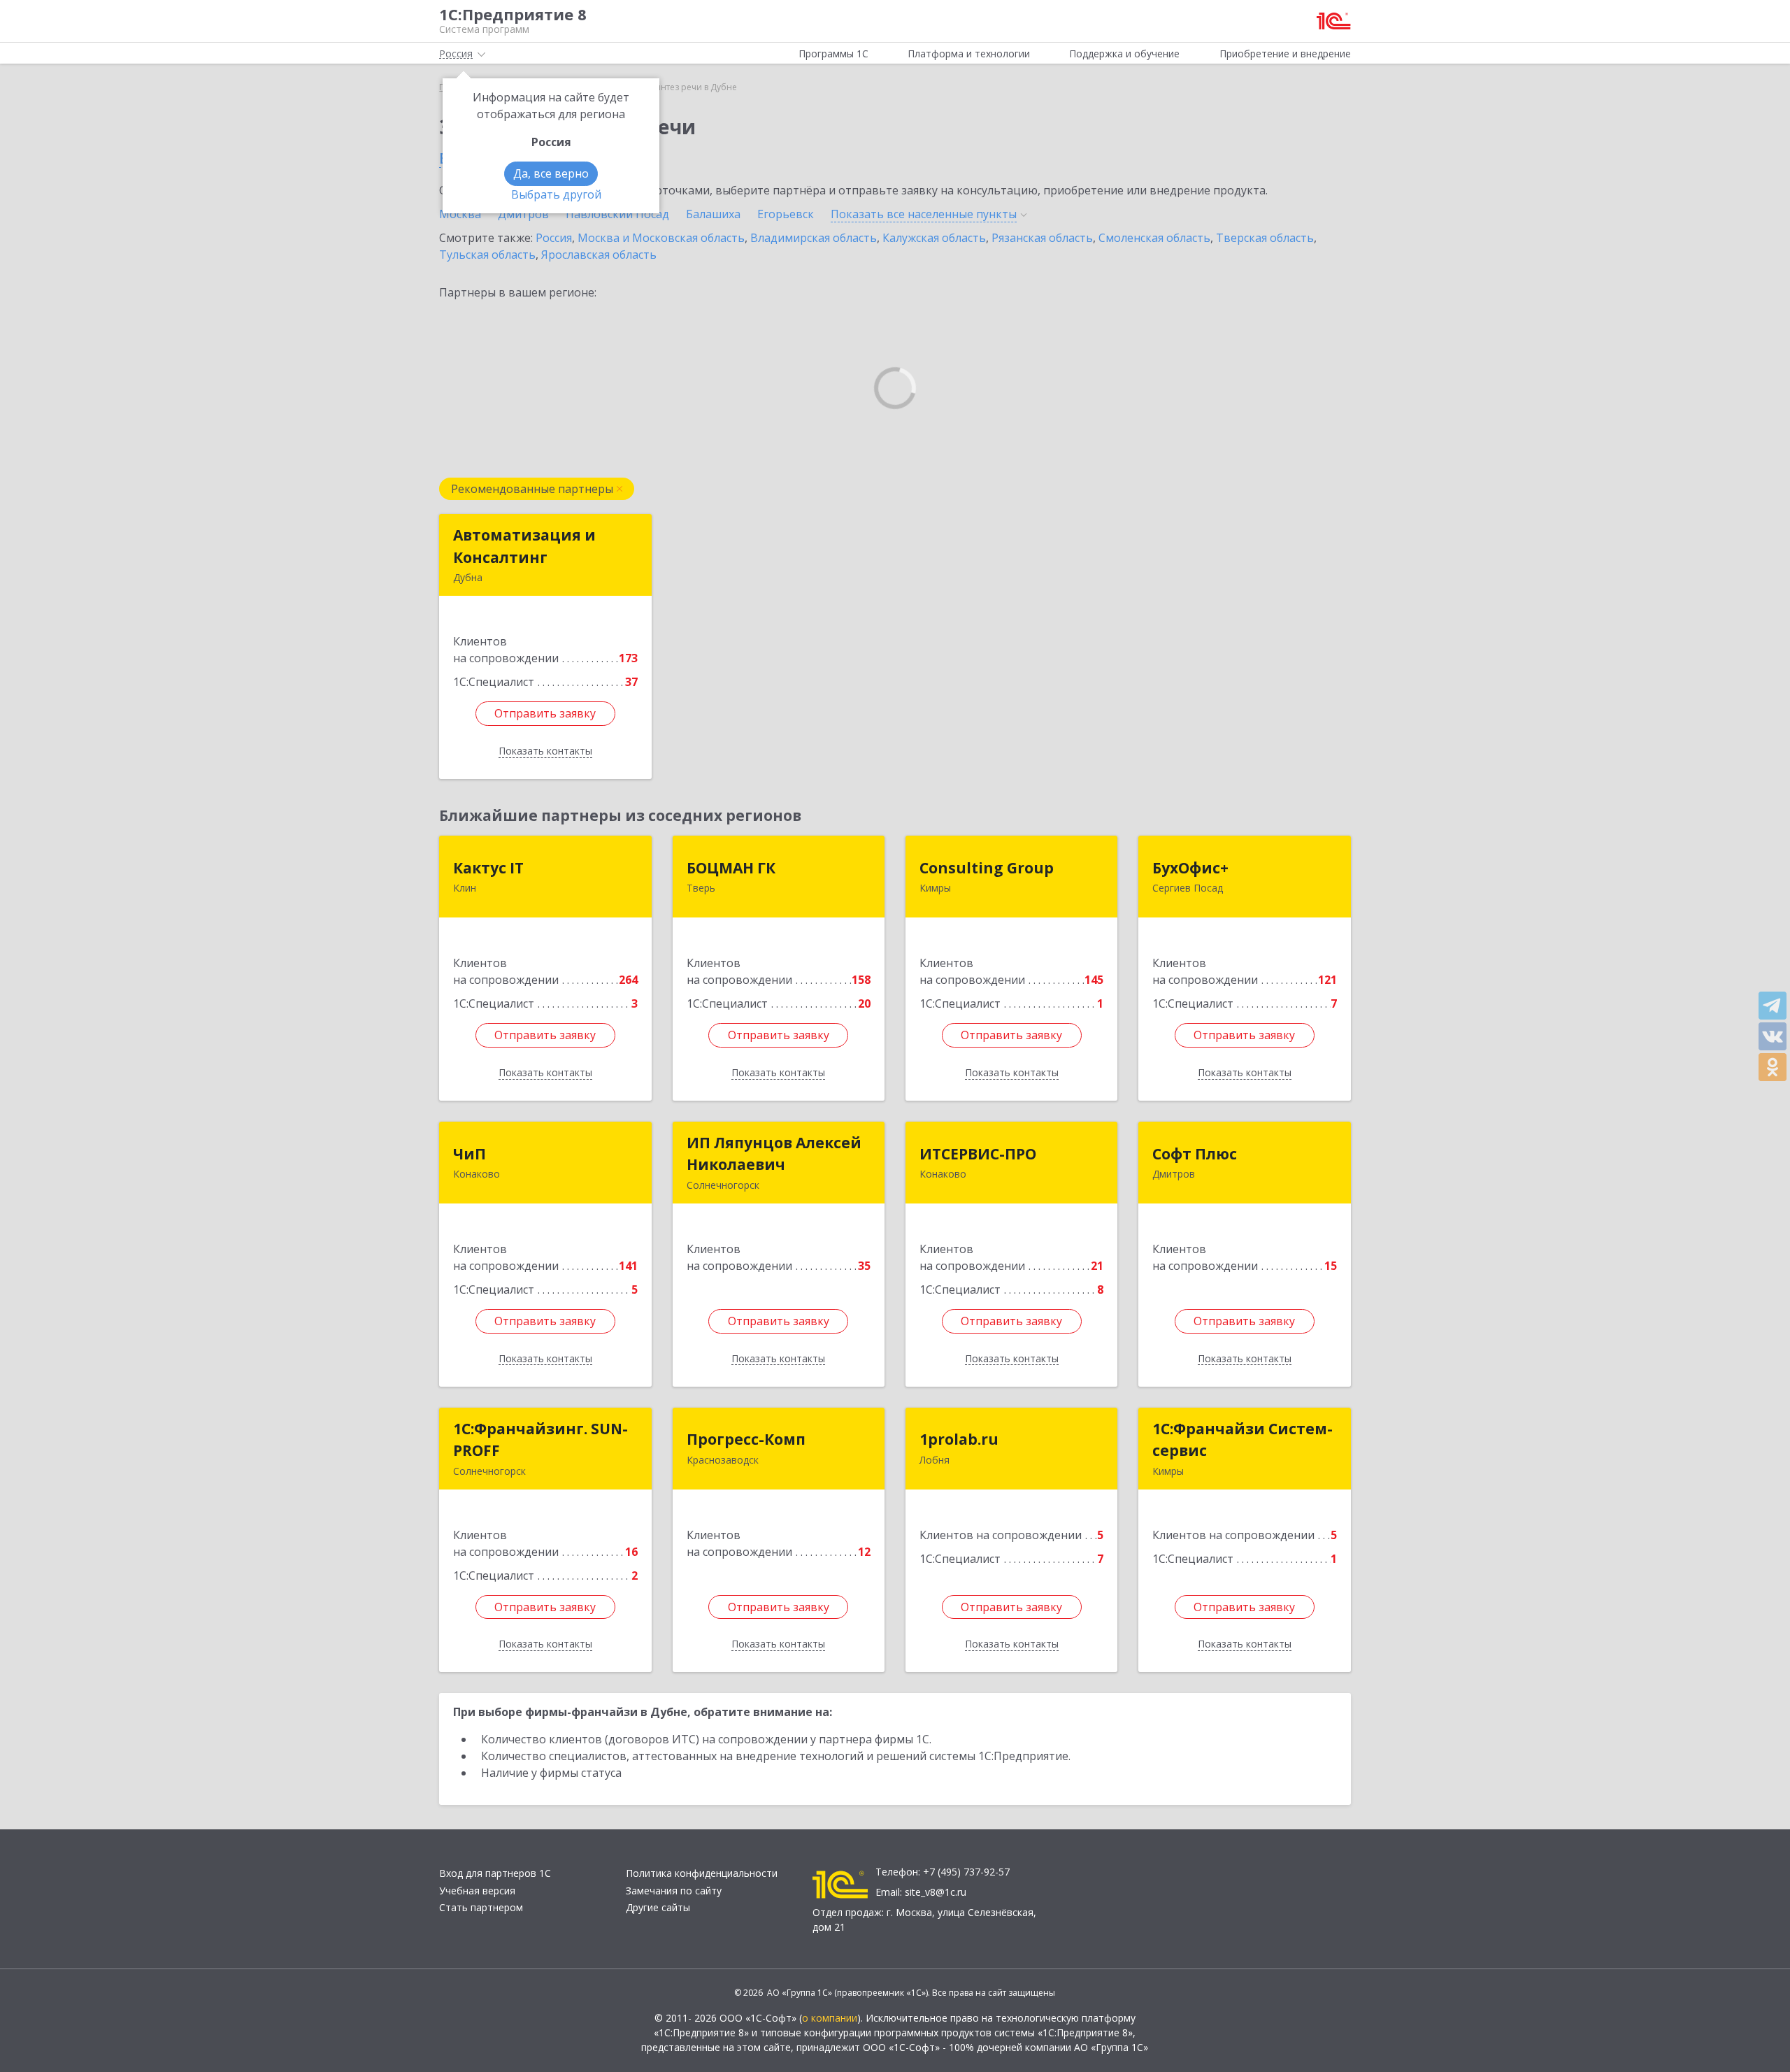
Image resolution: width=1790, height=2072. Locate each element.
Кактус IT (488, 868)
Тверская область (1265, 238)
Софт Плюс (1195, 1154)
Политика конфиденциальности (702, 1873)
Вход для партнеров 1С (495, 1873)
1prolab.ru (959, 1439)
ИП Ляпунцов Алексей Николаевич (774, 1154)
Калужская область (934, 238)
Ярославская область (599, 255)
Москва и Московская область (661, 238)
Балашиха (713, 214)
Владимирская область (814, 238)
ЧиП (470, 1154)
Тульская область (487, 255)
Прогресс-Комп (746, 1439)
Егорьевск (786, 214)
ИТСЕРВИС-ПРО (978, 1154)
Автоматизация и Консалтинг (524, 546)
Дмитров (523, 214)
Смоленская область (1154, 238)
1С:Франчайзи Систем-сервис (1243, 1440)
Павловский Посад (617, 214)
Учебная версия (477, 1891)
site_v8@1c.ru (936, 1892)
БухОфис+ (1190, 868)
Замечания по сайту (674, 1891)
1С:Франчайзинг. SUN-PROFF (540, 1440)
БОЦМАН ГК (731, 868)
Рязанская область (1042, 238)
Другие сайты (658, 1907)
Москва (460, 214)
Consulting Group (987, 868)
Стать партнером (481, 1907)
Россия (554, 238)
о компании (830, 2018)
